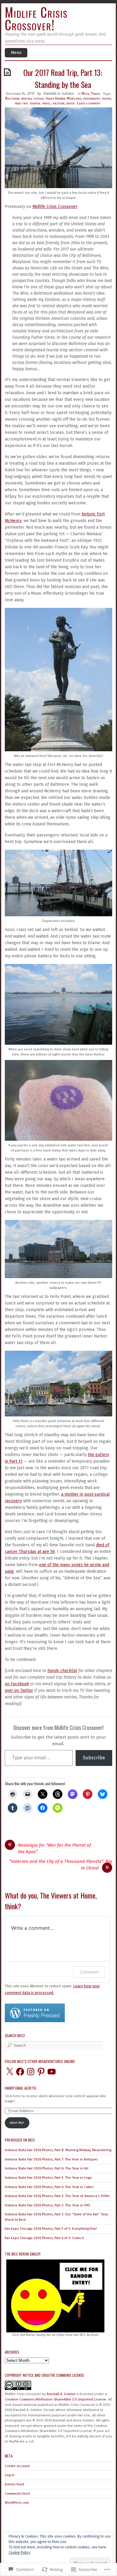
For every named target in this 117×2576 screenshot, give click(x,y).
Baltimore (12, 98)
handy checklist (62, 1671)
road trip (21, 103)
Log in (10, 2475)
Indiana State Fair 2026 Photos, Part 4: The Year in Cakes (49, 2187)
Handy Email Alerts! (21, 2088)
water (70, 103)
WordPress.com (17, 2502)
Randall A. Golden (59, 93)
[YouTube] (52, 2072)
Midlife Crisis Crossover (55, 207)
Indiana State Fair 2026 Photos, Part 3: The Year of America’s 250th (57, 2196)
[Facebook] (20, 2072)
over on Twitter (19, 1690)
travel (46, 103)
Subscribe (94, 1758)
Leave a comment (89, 103)
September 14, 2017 (20, 93)
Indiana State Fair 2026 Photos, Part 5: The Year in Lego (48, 2178)
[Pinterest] (41, 2072)
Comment (89, 1972)
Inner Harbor (55, 98)
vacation (58, 103)
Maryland (74, 98)
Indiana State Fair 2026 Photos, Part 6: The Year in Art (47, 2168)
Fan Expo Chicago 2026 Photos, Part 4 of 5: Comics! (44, 2238)
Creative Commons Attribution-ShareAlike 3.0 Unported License (55, 2399)
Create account (17, 2466)
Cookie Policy (19, 2553)
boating (27, 98)
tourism (35, 103)
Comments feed (17, 2493)
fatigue (39, 98)
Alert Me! (17, 2123)
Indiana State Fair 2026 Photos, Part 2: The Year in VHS (47, 2205)
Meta (85, 93)
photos (106, 98)
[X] (10, 2072)
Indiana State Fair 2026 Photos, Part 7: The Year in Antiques (51, 2159)
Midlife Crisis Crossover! (36, 18)
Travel (96, 93)
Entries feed (14, 2484)
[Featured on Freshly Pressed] (35, 2021)
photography (92, 98)
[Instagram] (31, 2072)
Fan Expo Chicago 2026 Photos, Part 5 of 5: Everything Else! (51, 2229)
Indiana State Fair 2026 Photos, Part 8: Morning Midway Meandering (58, 2150)
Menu (16, 53)
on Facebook (17, 1684)
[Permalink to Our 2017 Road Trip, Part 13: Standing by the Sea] (8, 72)
